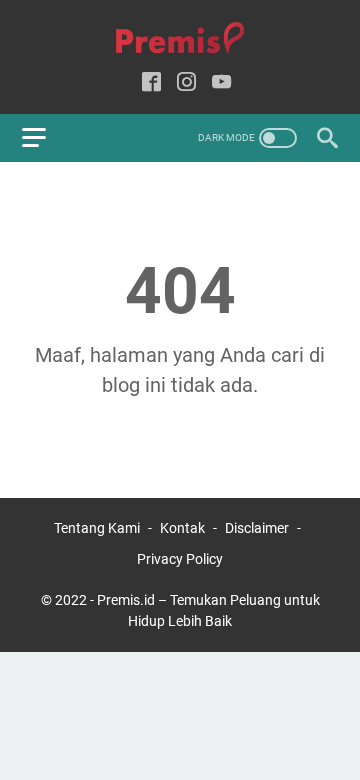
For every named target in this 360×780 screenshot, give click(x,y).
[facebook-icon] (151, 83)
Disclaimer (257, 528)
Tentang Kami (97, 528)
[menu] (46, 138)
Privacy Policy (180, 559)
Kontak (182, 528)
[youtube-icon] (221, 83)
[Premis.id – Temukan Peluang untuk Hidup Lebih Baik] (180, 38)
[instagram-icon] (186, 83)
